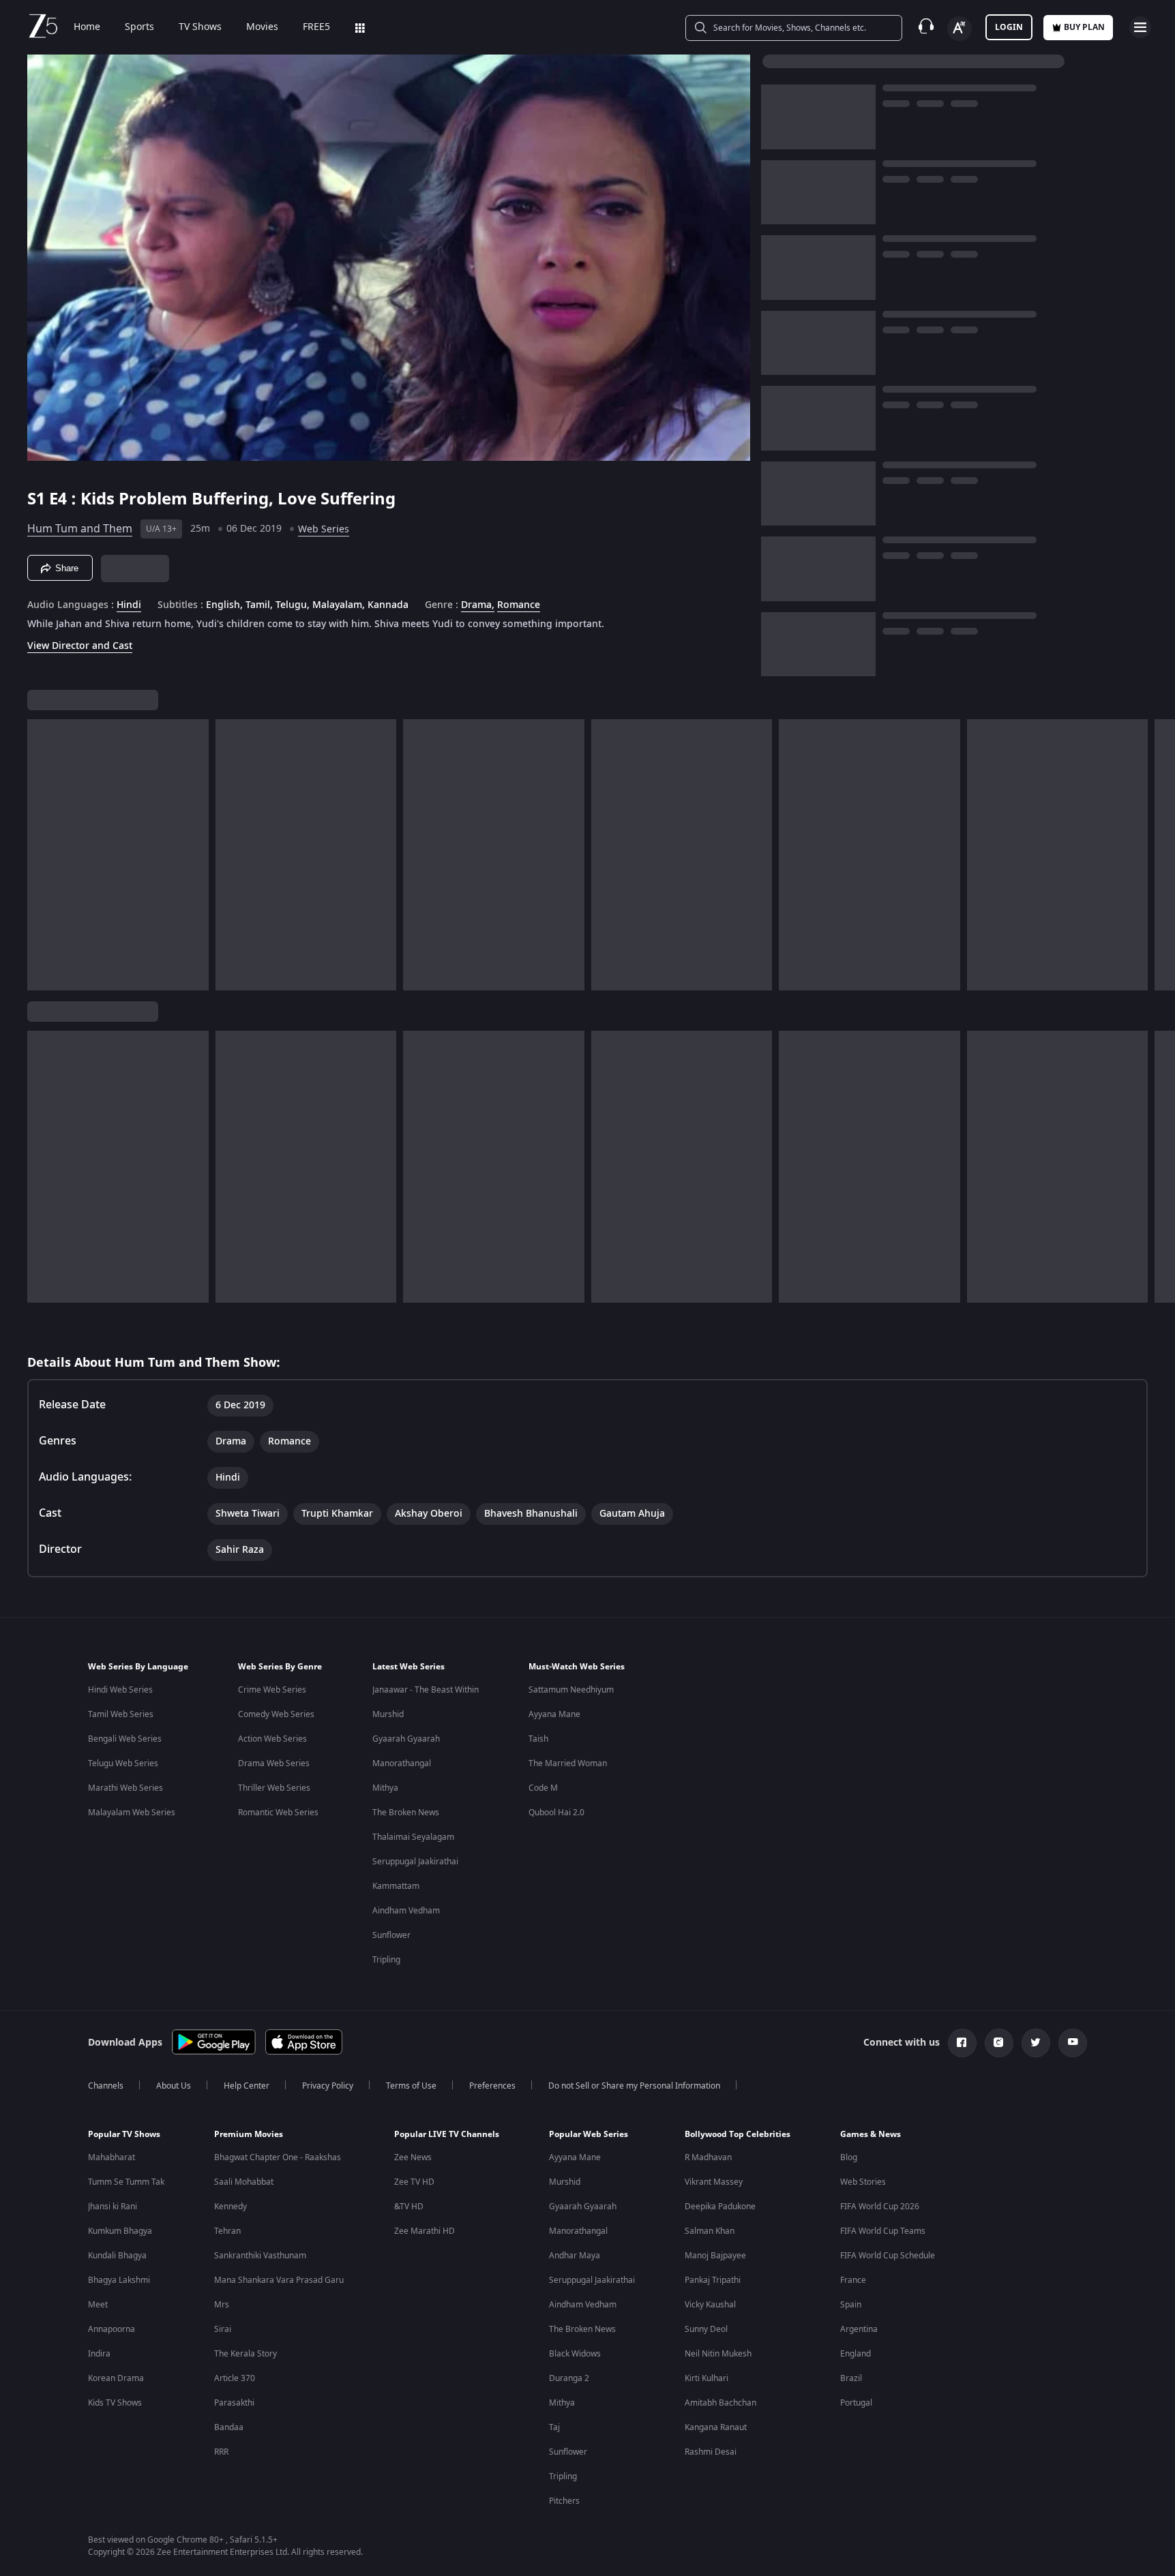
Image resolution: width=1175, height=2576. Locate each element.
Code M (543, 1788)
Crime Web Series (272, 1690)
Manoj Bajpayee (715, 2256)
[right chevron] (1160, 855)
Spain (851, 2305)
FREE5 (316, 27)
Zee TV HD (414, 2182)
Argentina (859, 2329)
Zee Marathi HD (425, 2231)
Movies (262, 27)
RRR (221, 2452)
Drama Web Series (274, 1763)
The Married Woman (568, 1763)
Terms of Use (411, 2086)
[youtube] (1073, 2043)
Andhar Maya (575, 2256)
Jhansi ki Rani (113, 2207)
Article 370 (235, 2378)
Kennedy (230, 2207)
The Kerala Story (246, 2354)
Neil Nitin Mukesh (718, 2354)
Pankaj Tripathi (713, 2280)
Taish (538, 1739)
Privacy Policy (328, 2086)
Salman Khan (710, 2231)
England (856, 2354)
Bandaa (229, 2427)
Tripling (386, 1960)
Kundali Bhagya (117, 2256)
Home (87, 27)
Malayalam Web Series (132, 1813)
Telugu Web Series (123, 1763)
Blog (849, 2157)
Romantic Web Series (278, 1813)
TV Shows (200, 27)
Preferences (492, 2086)
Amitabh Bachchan (720, 2403)
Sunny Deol (706, 2329)
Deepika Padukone (720, 2207)
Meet (98, 2305)
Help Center (247, 2086)
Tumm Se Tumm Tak (126, 2182)
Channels (106, 2086)
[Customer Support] (926, 27)
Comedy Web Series (276, 1714)
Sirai (223, 2329)
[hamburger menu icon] (1140, 27)
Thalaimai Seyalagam (413, 1837)
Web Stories (863, 2182)
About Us (174, 2086)
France (853, 2280)
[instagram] (999, 2043)
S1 (38, 499)
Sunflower (391, 1935)
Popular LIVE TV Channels (447, 2134)
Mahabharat (111, 2157)
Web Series (324, 529)
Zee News (413, 2157)
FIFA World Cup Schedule (888, 2256)
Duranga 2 (569, 2378)
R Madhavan (708, 2157)
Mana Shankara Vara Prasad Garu (279, 2280)
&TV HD (409, 2207)
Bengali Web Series (125, 1739)
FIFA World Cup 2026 (880, 2207)
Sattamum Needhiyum (571, 1690)
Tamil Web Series (121, 1714)
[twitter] (1036, 2043)
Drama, (478, 605)
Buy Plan (1084, 27)
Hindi (129, 605)
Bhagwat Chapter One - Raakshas (278, 2157)
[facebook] (962, 2043)
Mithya (385, 1788)
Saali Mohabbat (244, 2182)
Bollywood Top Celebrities (738, 2134)
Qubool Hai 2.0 (556, 1813)
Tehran (227, 2231)
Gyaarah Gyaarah (406, 1739)
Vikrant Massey (714, 2182)
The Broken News (406, 1813)
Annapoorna (111, 2329)
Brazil (851, 2378)
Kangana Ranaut (716, 2427)
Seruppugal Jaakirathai (415, 1862)
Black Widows (575, 2354)
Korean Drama (116, 2378)
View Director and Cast (80, 646)
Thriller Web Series (274, 1788)
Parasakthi (234, 2403)
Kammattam (396, 1886)
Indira (99, 2354)
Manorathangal (402, 1763)
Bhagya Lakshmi (119, 2280)
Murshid (388, 1714)
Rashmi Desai (711, 2452)
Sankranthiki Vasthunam (260, 2256)
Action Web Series (272, 1739)
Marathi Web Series (125, 1788)
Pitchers (564, 2501)
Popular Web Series (589, 2134)
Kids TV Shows (115, 2403)
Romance (519, 605)
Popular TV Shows (124, 2134)
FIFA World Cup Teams (883, 2231)
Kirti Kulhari (707, 2378)
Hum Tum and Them (80, 529)
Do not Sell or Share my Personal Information (634, 2086)
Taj (554, 2427)
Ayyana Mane (554, 1714)
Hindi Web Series (120, 1690)
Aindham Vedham (406, 1911)
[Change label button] (960, 29)
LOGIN (1009, 27)
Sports (139, 27)
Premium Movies (249, 2134)
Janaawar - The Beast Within (426, 1690)
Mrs (222, 2305)
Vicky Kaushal (710, 2305)
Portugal (856, 2403)
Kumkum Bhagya (120, 2231)
